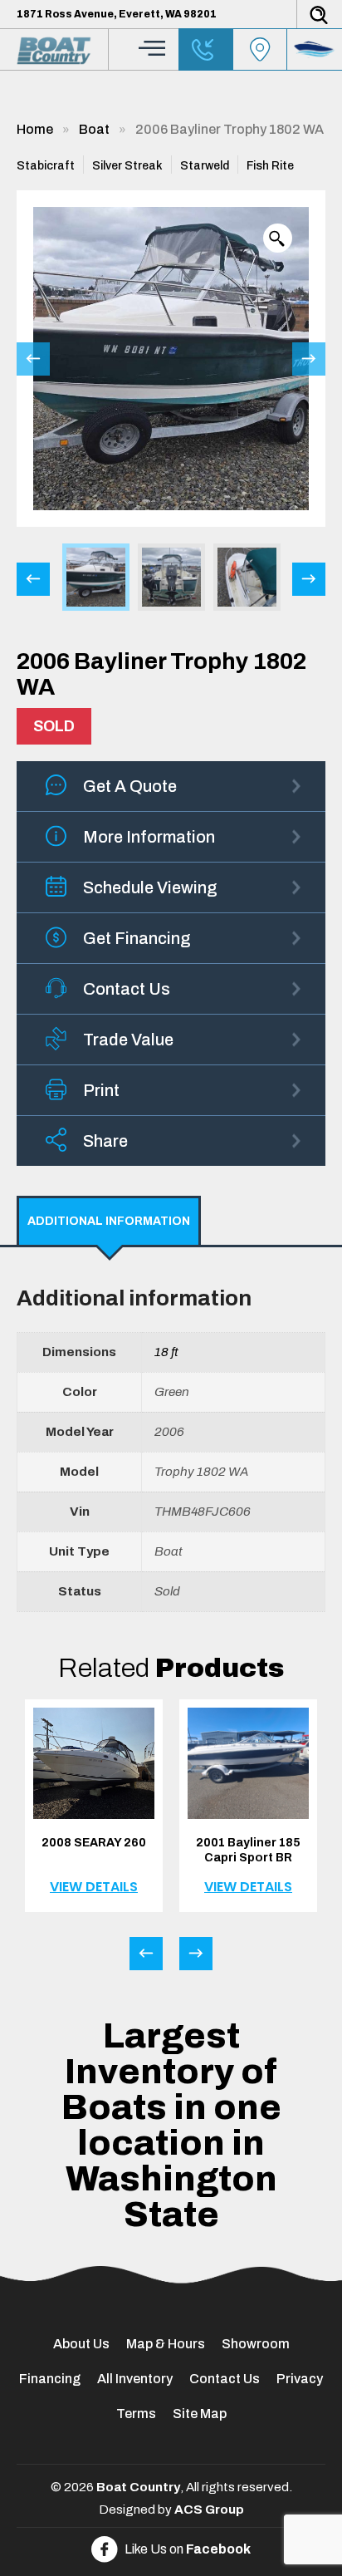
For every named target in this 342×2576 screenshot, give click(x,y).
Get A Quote (130, 786)
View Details (94, 1887)
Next (309, 359)
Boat (94, 129)
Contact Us (127, 989)
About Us (81, 2344)
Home (35, 129)
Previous (33, 359)
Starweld (205, 166)
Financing (50, 2379)
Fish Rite (270, 166)
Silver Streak (127, 166)
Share (105, 1141)
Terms (136, 2414)
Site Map (200, 2414)
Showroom (256, 2344)
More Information (149, 837)
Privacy (300, 2379)
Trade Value (128, 1040)
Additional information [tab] (109, 1221)
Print (101, 1090)
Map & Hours (166, 2344)
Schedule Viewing (150, 887)
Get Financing (137, 938)
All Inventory (135, 2379)
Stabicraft (46, 166)
